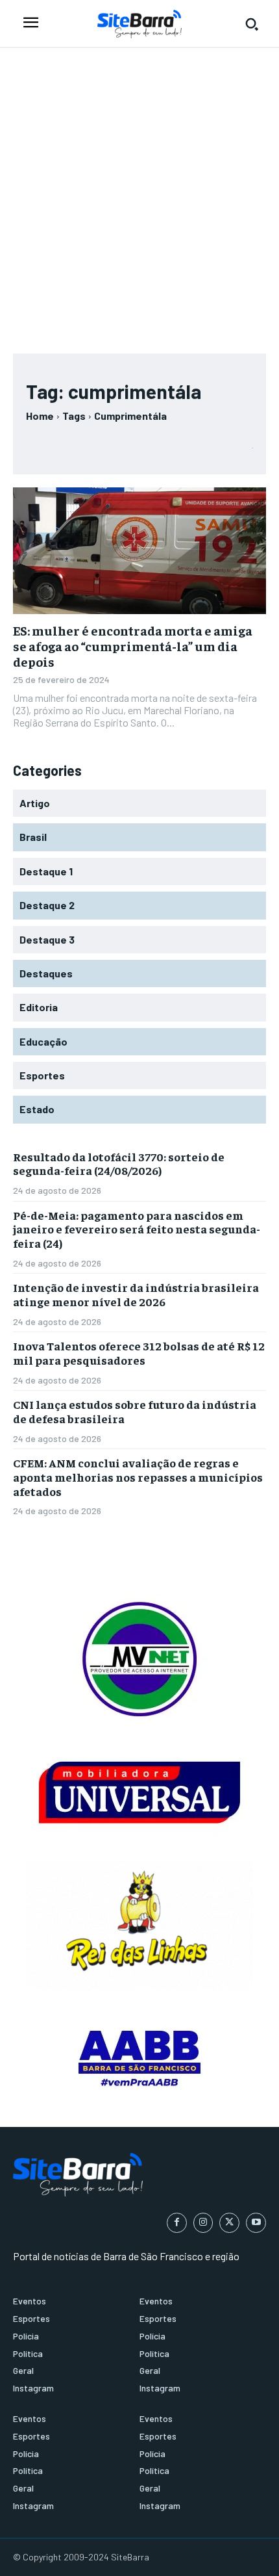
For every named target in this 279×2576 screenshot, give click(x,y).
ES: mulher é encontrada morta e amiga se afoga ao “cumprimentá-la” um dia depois (133, 646)
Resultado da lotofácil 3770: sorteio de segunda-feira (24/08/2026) (119, 1164)
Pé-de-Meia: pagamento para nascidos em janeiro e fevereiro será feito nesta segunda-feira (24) (137, 1229)
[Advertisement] (139, 194)
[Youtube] (256, 2223)
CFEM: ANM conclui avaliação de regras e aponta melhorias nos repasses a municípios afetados (138, 1476)
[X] (229, 2223)
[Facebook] (177, 2223)
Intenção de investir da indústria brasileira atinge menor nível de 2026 (136, 1294)
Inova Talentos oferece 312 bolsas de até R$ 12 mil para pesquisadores (139, 1353)
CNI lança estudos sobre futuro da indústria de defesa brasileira (135, 1411)
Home (40, 416)
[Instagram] (203, 2223)
